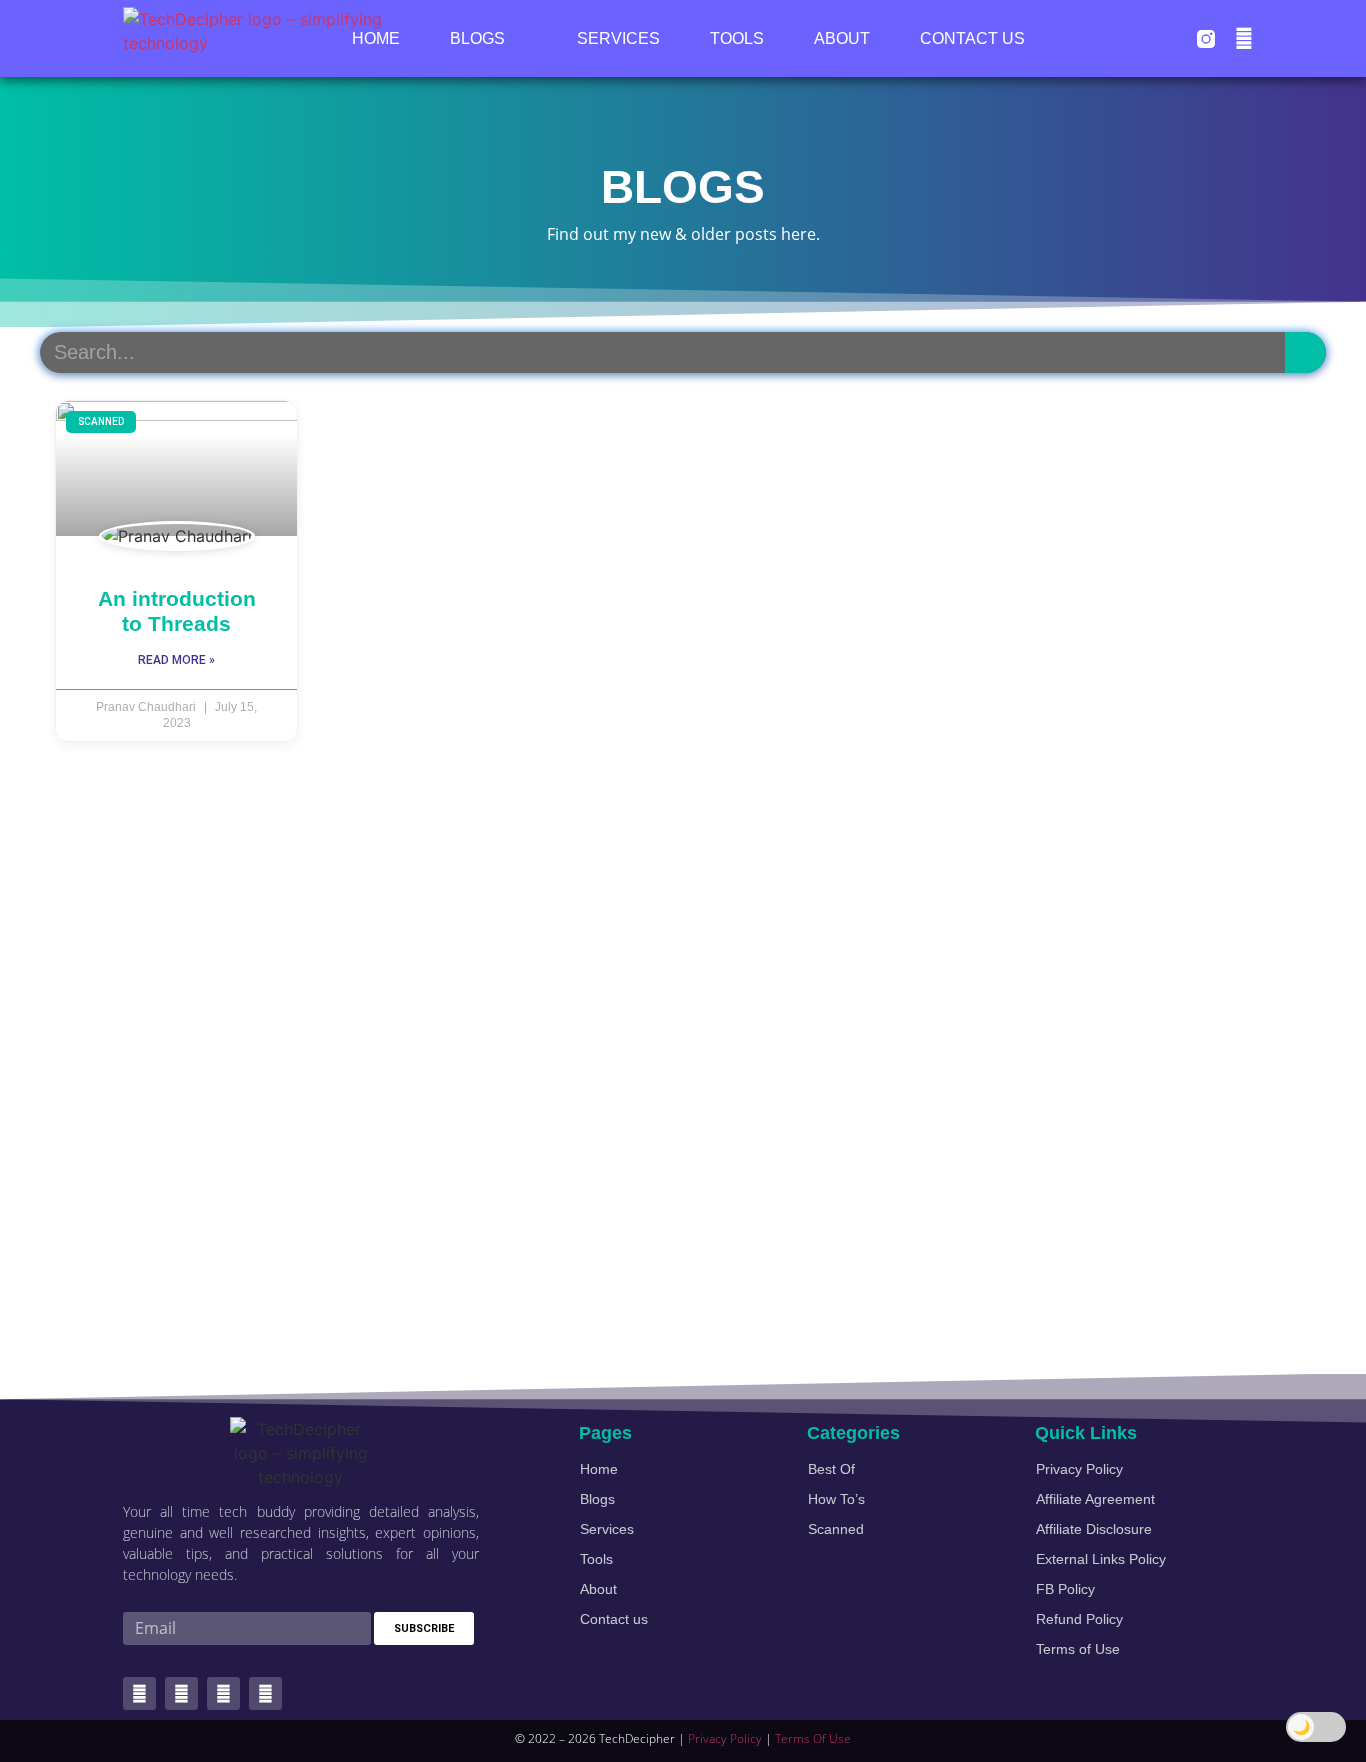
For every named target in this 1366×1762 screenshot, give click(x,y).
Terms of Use (1078, 1649)
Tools (737, 38)
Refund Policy (1079, 1619)
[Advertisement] (640, 1069)
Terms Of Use (813, 1738)
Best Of (831, 1469)
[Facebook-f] (181, 1693)
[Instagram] (265, 1693)
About (842, 38)
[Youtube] (1244, 39)
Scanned (836, 1529)
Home (376, 38)
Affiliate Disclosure (1094, 1529)
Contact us (972, 38)
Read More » (176, 660)
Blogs (477, 38)
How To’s (836, 1499)
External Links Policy (1101, 1559)
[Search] (1305, 352)
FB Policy (1065, 1589)
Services (618, 38)
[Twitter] (139, 1693)
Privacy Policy (1079, 1469)
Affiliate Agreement (1095, 1499)
